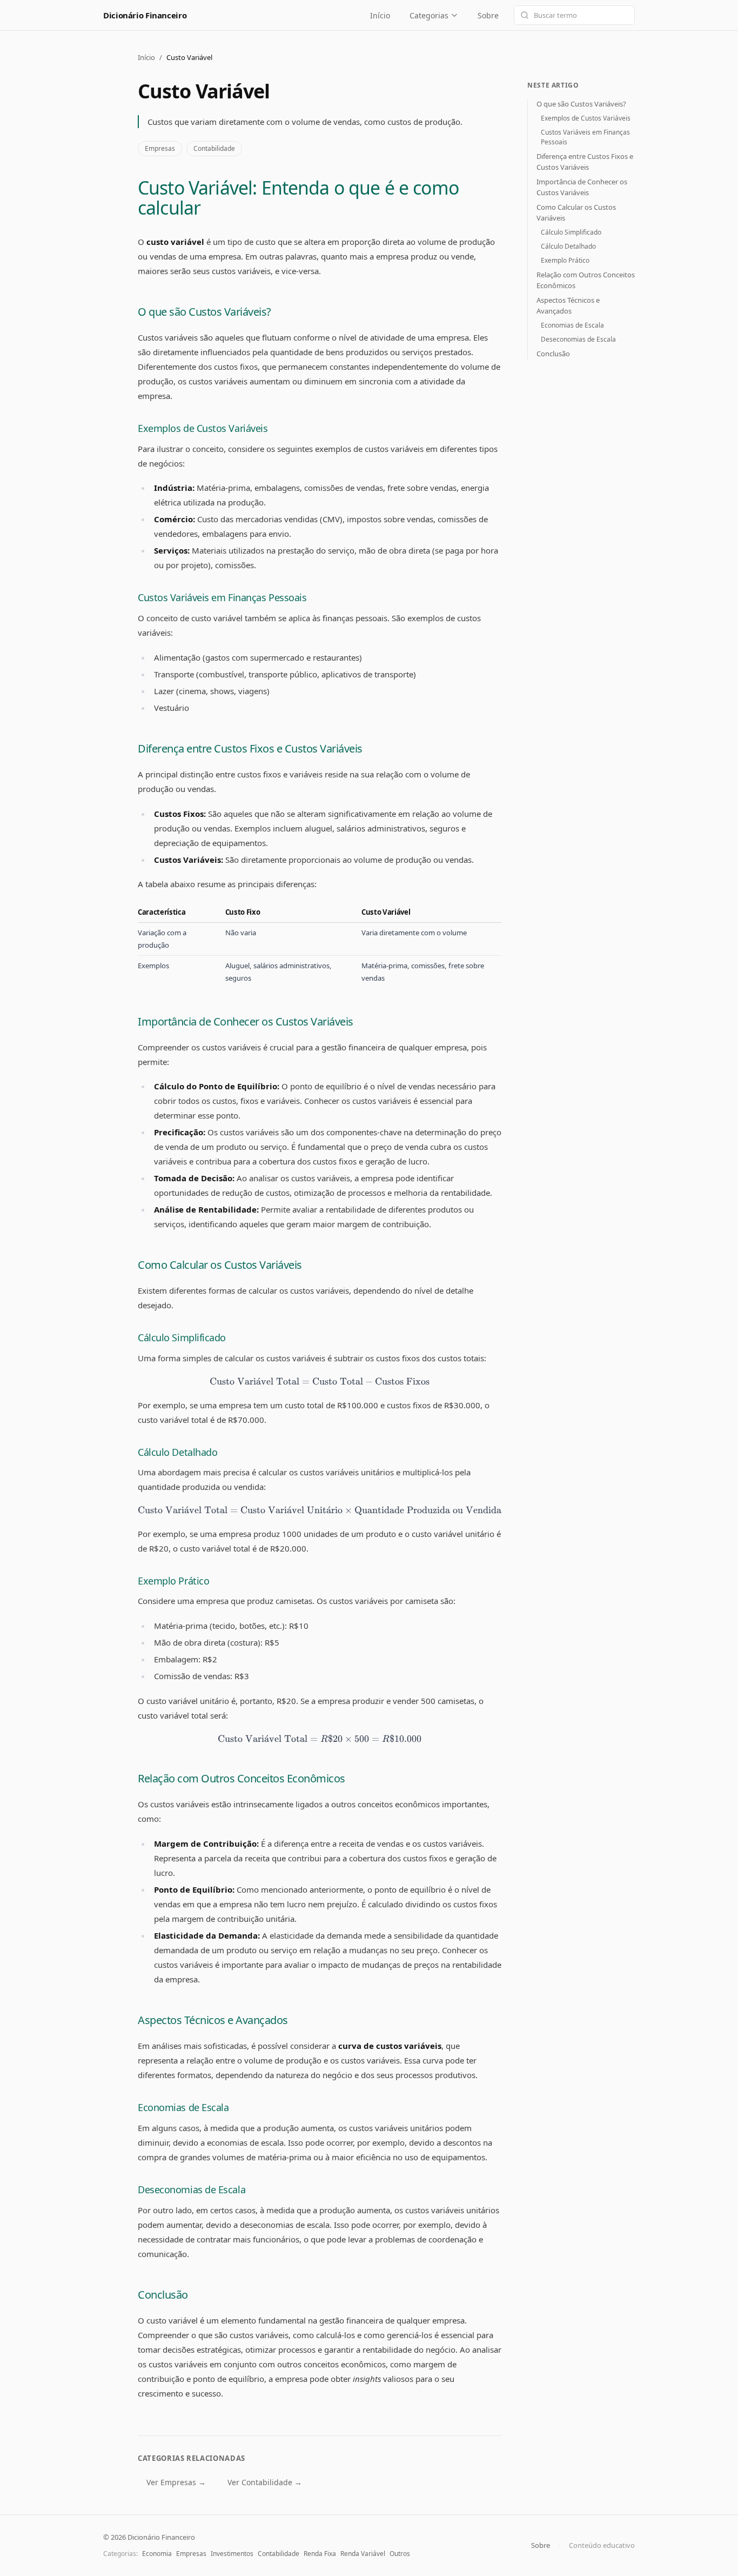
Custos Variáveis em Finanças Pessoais (222, 597)
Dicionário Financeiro (145, 15)
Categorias (429, 15)
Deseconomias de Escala (192, 2189)
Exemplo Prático (173, 1581)
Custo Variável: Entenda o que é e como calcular (298, 198)
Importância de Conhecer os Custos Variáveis (246, 1021)
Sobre (488, 15)
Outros (400, 2554)
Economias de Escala (183, 2107)
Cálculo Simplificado (182, 1337)
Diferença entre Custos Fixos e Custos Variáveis (250, 748)
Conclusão (163, 2295)
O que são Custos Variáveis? (204, 312)
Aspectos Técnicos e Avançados (213, 2020)
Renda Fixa (320, 2554)
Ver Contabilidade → (265, 2482)
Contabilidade (214, 148)
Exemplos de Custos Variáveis (203, 428)
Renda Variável (363, 2554)
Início (380, 15)
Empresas (160, 148)
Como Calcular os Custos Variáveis (220, 1265)
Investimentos (232, 2554)
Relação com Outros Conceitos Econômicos (241, 1778)
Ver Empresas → (176, 2482)
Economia (157, 2554)
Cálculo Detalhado (177, 1452)
